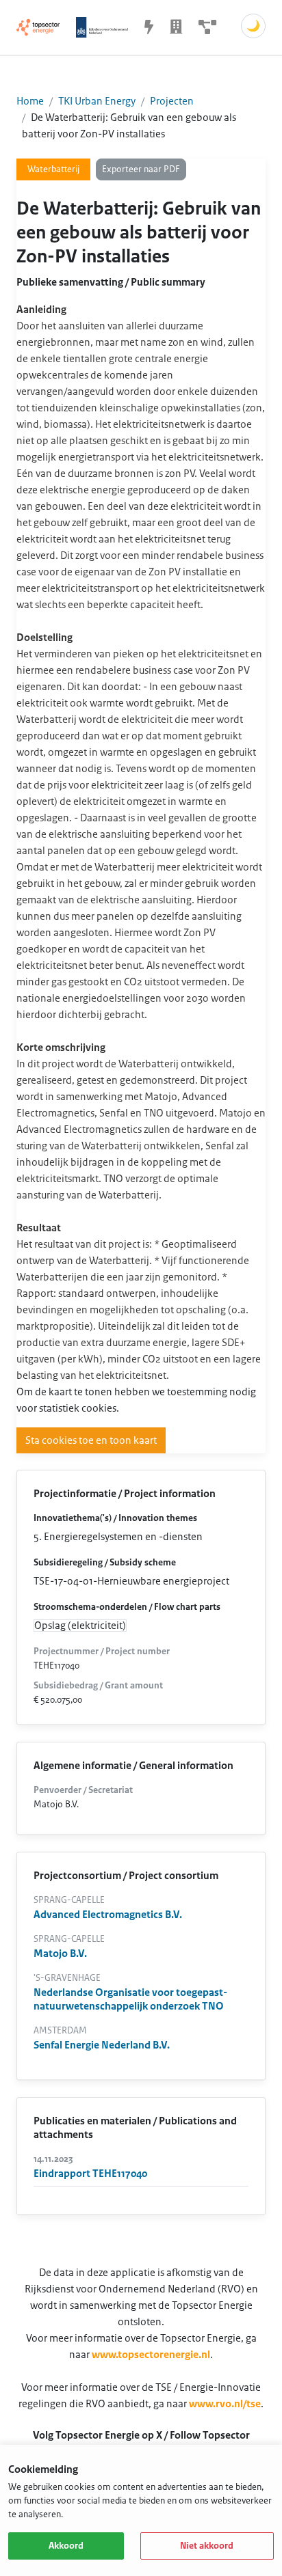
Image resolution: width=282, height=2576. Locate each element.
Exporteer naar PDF (141, 169)
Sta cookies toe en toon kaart (91, 1440)
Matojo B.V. (60, 1954)
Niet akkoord (207, 2546)
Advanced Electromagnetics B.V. (108, 1915)
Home (30, 101)
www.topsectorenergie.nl (151, 2355)
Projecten (172, 101)
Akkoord (66, 2546)
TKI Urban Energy (97, 101)
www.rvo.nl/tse (225, 2404)
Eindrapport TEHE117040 (90, 2174)
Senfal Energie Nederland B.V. (102, 2045)
